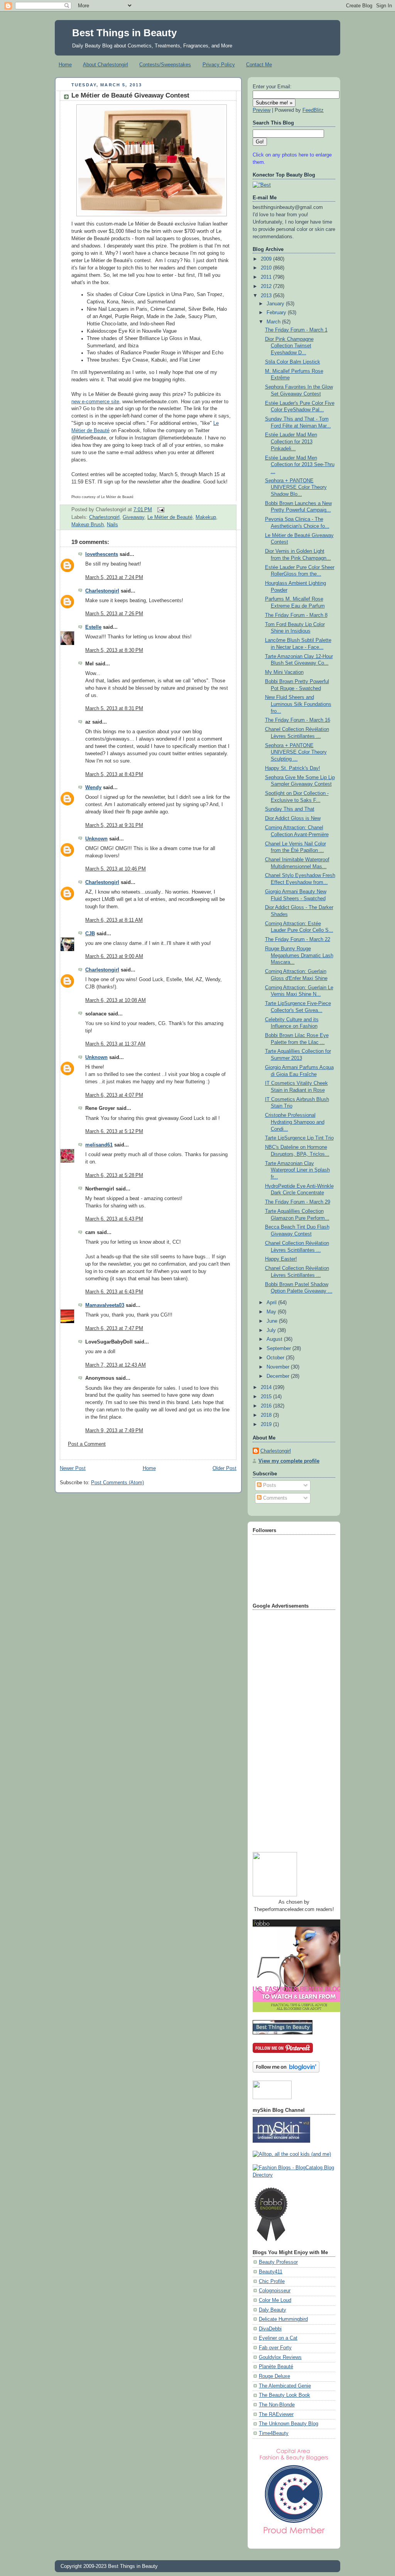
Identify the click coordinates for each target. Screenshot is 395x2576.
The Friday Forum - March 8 (296, 615)
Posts (269, 1485)
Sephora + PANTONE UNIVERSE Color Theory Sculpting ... (296, 752)
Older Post (225, 1468)
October (276, 1358)
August (275, 1339)
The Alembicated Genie (285, 2386)
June (273, 1321)
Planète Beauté (276, 2367)
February (277, 313)
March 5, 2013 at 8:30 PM (114, 650)
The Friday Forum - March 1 (296, 330)
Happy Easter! (281, 1259)
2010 (267, 268)
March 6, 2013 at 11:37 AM (115, 1044)
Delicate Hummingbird (283, 2319)
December (279, 1376)
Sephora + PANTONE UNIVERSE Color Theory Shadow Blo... (296, 487)
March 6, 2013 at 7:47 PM (114, 1328)
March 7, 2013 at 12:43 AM (116, 1365)
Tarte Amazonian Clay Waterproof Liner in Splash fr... (297, 1170)
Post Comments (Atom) (117, 1483)
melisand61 (99, 1145)
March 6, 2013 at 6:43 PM (114, 1219)
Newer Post (73, 1468)
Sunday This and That (290, 809)
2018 (267, 1415)
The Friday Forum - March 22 (298, 939)
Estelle (93, 627)
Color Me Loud (275, 2300)
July (272, 1330)
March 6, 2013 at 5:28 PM (114, 1175)
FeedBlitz (313, 110)
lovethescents (102, 554)
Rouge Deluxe (274, 2376)
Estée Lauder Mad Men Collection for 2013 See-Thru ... (300, 465)
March (274, 322)
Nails (112, 525)
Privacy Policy (219, 65)
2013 (267, 296)
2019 (267, 1424)
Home (65, 65)
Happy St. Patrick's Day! (293, 768)
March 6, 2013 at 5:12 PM (114, 1131)
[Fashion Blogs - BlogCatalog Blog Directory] (294, 2175)
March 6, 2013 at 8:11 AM (114, 920)
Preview (262, 110)
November (279, 1367)
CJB (90, 934)
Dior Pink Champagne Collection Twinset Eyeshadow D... (289, 346)
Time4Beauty (274, 2433)
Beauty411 (271, 2272)
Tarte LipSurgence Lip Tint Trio (299, 1138)
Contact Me (259, 65)
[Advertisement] (284, 1728)
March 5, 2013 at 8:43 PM (114, 774)
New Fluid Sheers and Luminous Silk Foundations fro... (298, 704)
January (276, 304)
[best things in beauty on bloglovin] (286, 2071)
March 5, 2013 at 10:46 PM (116, 869)
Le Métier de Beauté (170, 517)
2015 (267, 1397)
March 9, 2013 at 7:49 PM (114, 1431)
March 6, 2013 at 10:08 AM (116, 1000)
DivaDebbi (270, 2329)
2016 (267, 1406)
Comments (274, 1498)
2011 (267, 277)
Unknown (96, 839)
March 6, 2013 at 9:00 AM (114, 956)
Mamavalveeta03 (105, 1305)
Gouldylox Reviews (280, 2357)
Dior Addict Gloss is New (293, 818)
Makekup (206, 517)
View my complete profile (289, 1461)
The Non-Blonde (277, 2405)
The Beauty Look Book (284, 2395)
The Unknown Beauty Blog (289, 2424)
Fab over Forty (275, 2348)
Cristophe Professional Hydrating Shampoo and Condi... (295, 1122)
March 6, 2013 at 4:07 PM (114, 1095)
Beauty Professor (278, 2262)
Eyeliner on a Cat (278, 2338)
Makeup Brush (88, 525)
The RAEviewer (276, 2414)
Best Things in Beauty (124, 33)
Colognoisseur (275, 2291)
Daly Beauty (273, 2310)
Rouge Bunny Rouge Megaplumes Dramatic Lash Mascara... (299, 955)
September (279, 1349)
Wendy (93, 788)
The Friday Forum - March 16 (298, 720)
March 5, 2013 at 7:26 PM (114, 614)
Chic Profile (272, 2281)
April (272, 1303)
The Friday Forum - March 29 (298, 1202)
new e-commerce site (95, 402)
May (272, 1312)
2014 (267, 1387)
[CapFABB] (294, 2536)
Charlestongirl (104, 517)
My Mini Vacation (284, 672)
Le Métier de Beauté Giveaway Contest (130, 95)
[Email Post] (160, 510)
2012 (267, 286)
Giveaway (133, 517)
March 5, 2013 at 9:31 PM (114, 825)
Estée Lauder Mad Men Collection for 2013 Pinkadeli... (291, 442)
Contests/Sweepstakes (165, 65)
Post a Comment (87, 1444)
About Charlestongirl (106, 65)
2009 (267, 259)
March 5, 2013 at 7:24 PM (114, 577)
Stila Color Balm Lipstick (293, 362)
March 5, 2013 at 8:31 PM (114, 709)
